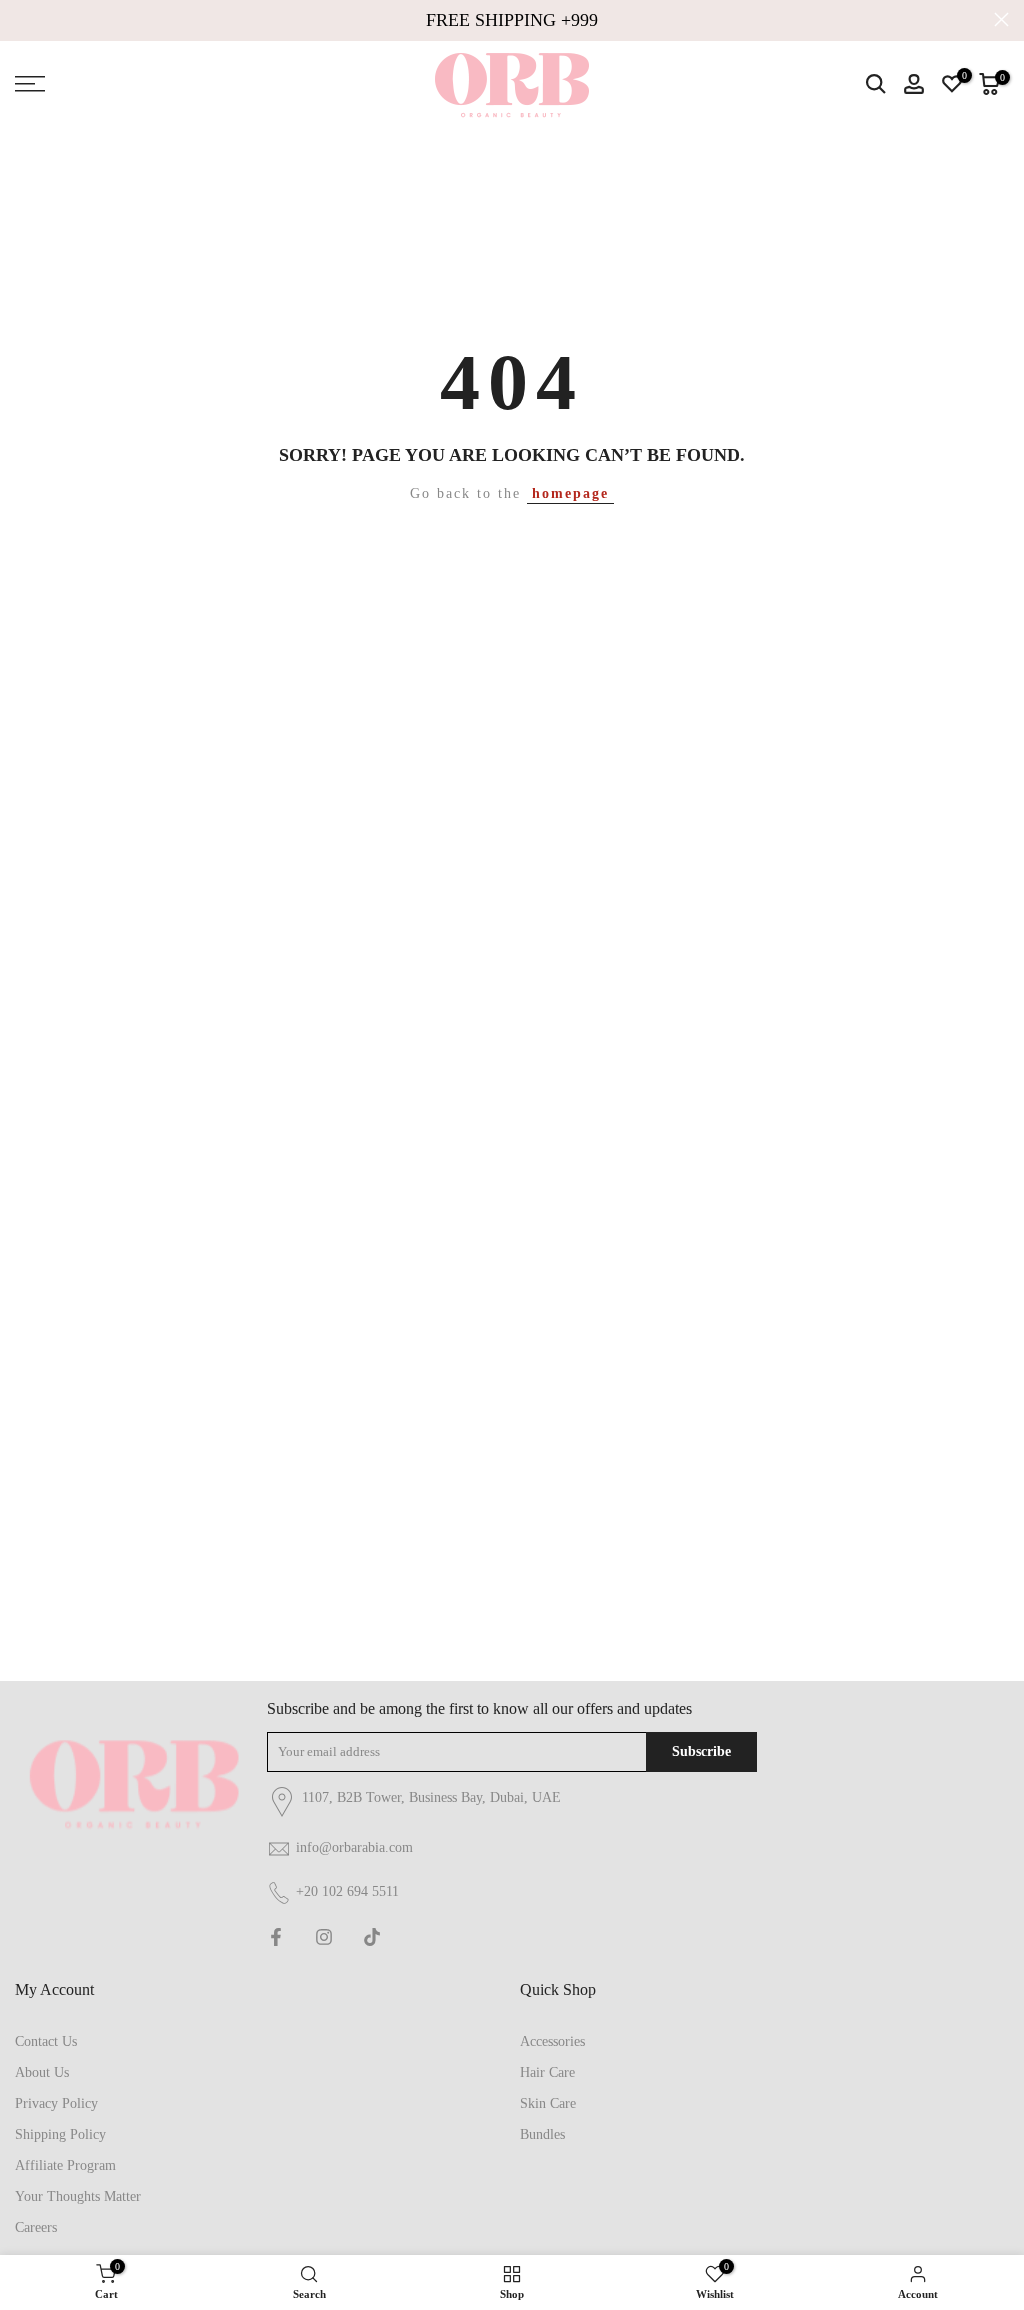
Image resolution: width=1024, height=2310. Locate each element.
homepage (570, 493)
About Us (42, 2072)
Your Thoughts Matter (78, 2196)
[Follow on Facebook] (276, 1937)
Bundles (542, 2134)
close (22, 19)
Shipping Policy (60, 2134)
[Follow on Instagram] (324, 1937)
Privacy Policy (56, 2103)
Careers (36, 2227)
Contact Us (46, 2041)
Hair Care (547, 2072)
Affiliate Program (65, 2165)
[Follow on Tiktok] (372, 1937)
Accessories (552, 2041)
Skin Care (548, 2103)
